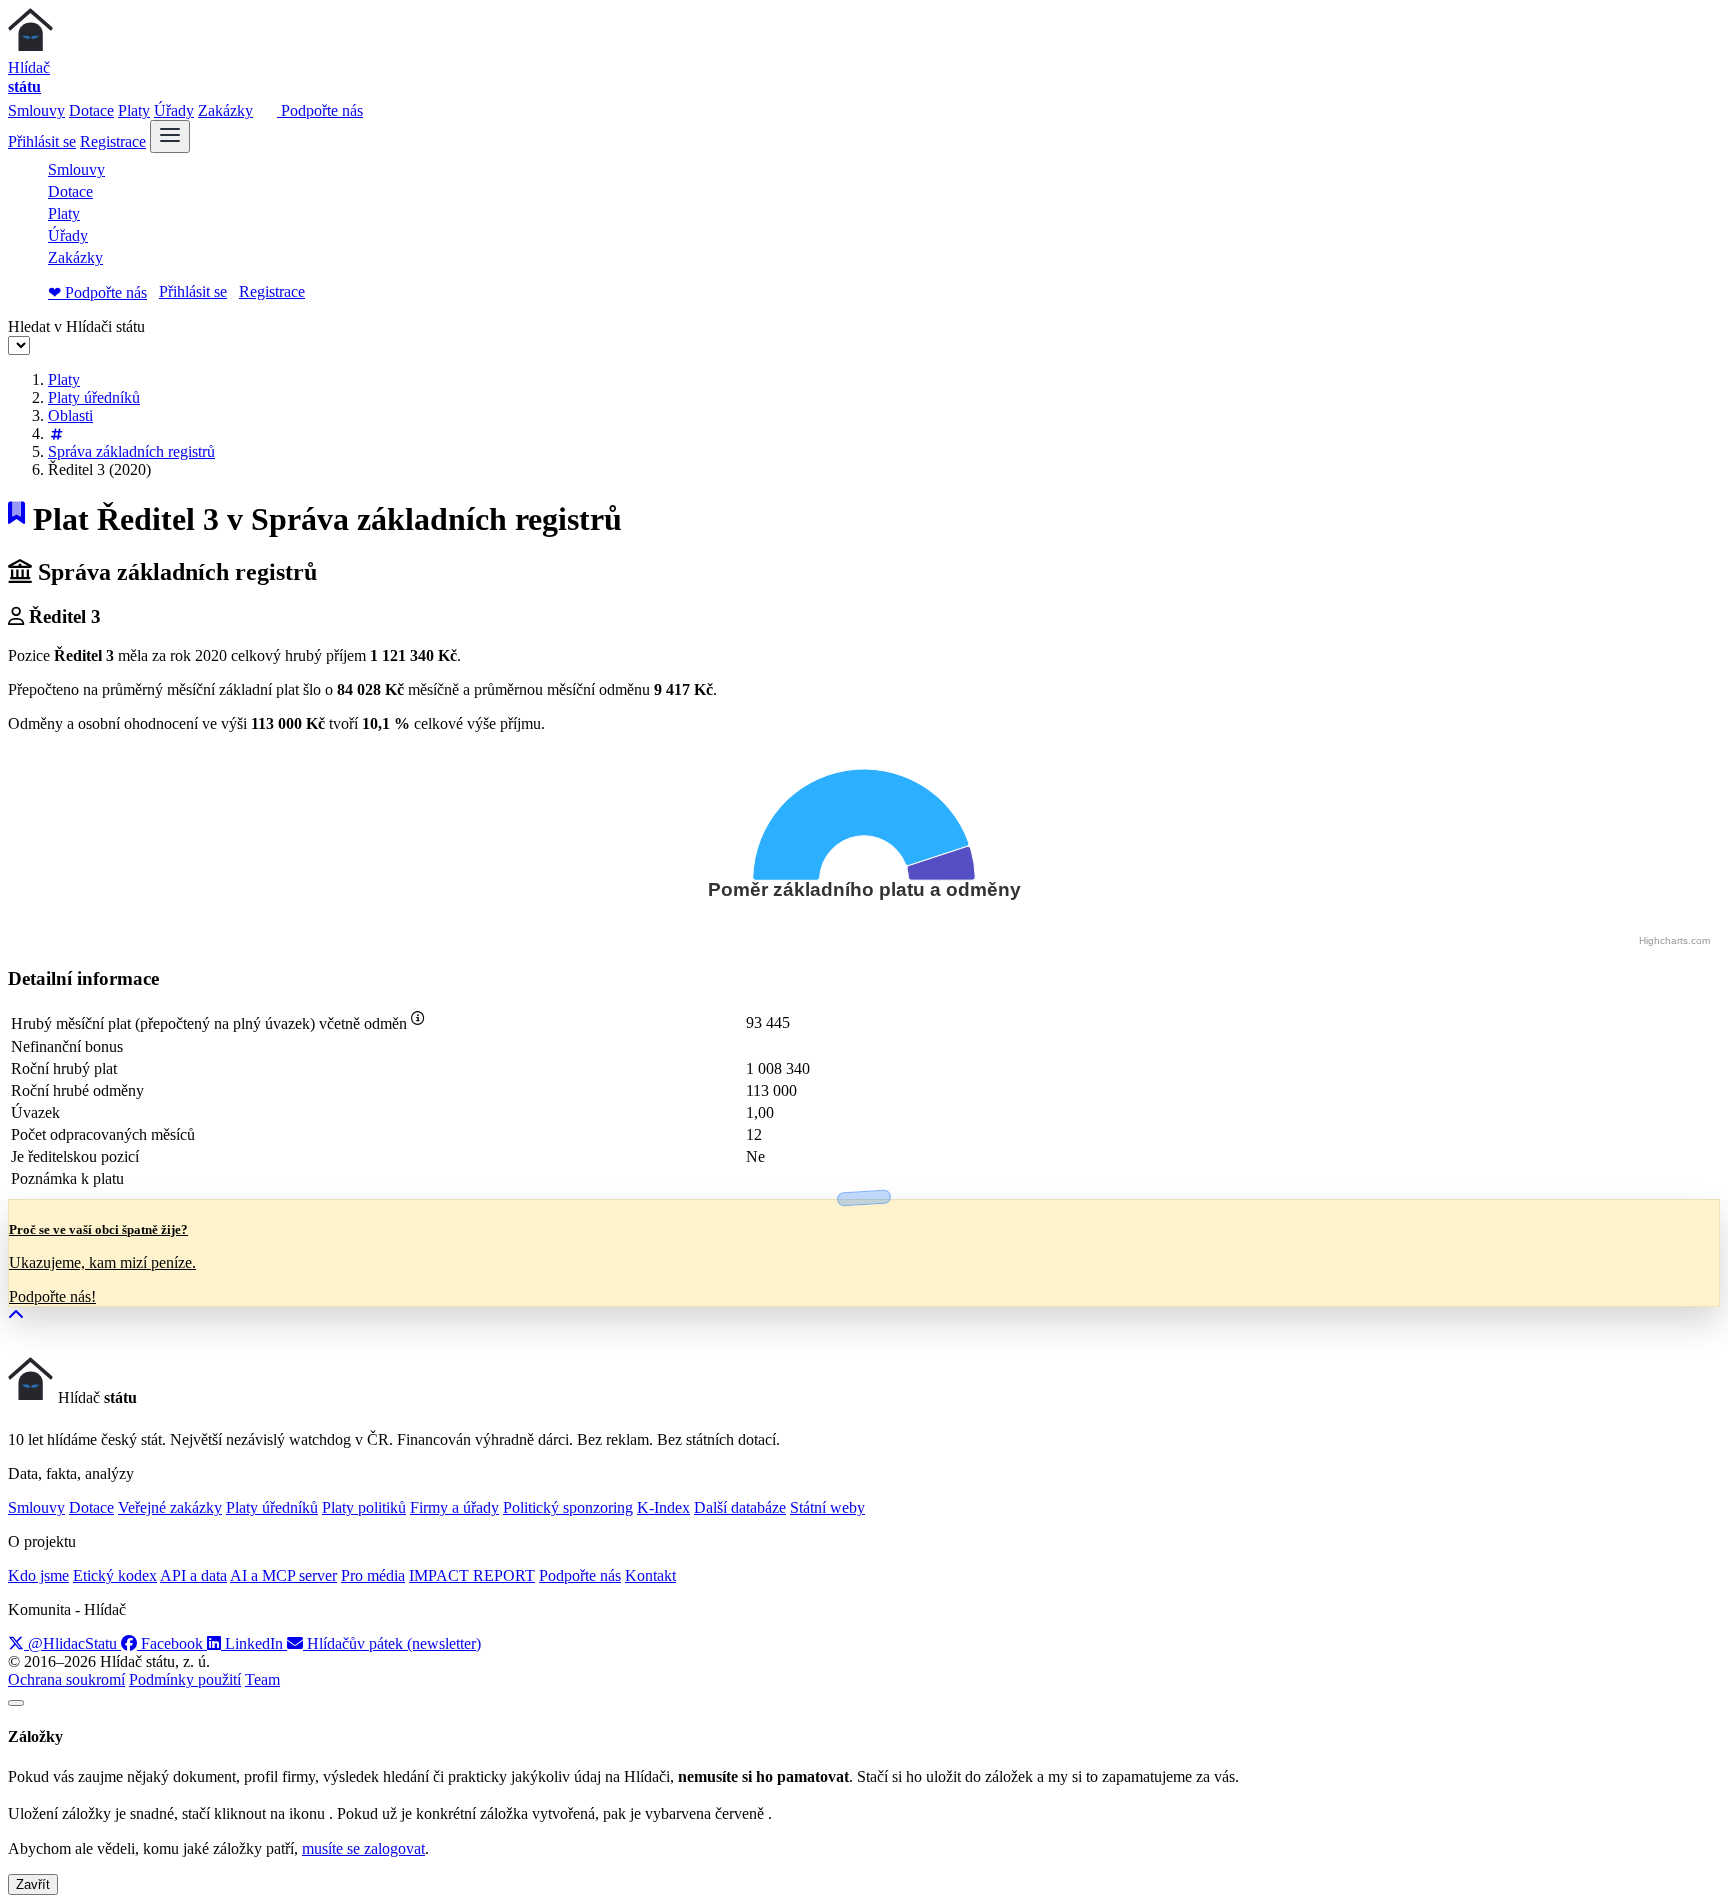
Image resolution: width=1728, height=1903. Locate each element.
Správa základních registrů (131, 451)
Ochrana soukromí (66, 1679)
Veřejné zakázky (170, 1507)
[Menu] (170, 136)
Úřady (174, 110)
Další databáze (740, 1507)
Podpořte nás (320, 110)
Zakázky (225, 110)
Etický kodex (115, 1575)
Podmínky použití (185, 1679)
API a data (193, 1575)
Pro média (373, 1575)
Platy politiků (364, 1507)
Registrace (113, 141)
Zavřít (33, 1884)
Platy (134, 110)
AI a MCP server (283, 1575)
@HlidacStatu (72, 1643)
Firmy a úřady (454, 1507)
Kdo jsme (38, 1575)
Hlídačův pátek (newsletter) (392, 1643)
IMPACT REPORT (472, 1575)
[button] (16, 1315)
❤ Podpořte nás (97, 292)
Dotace (91, 110)
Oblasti (70, 415)
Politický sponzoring (568, 1507)
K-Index (663, 1507)
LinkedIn (254, 1643)
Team (262, 1679)
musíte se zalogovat (363, 1848)
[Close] (16, 1703)
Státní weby (827, 1507)
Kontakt (650, 1575)
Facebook (172, 1643)
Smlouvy (36, 110)
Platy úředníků (94, 397)
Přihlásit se (42, 141)
